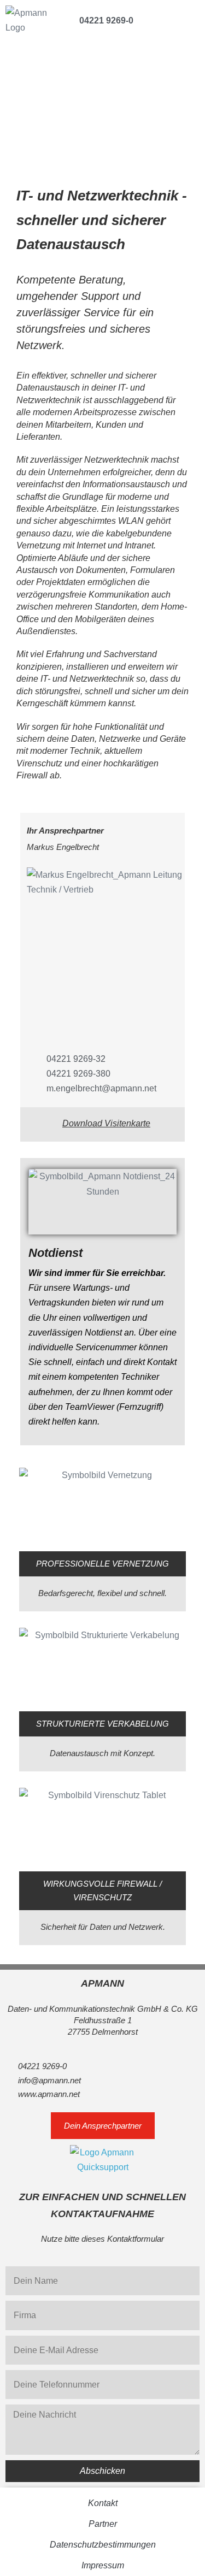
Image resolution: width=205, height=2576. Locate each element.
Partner (103, 2524)
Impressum (103, 2565)
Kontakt (103, 2503)
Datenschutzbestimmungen (103, 2545)
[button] (192, 19)
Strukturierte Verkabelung (102, 1724)
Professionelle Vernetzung (102, 1564)
